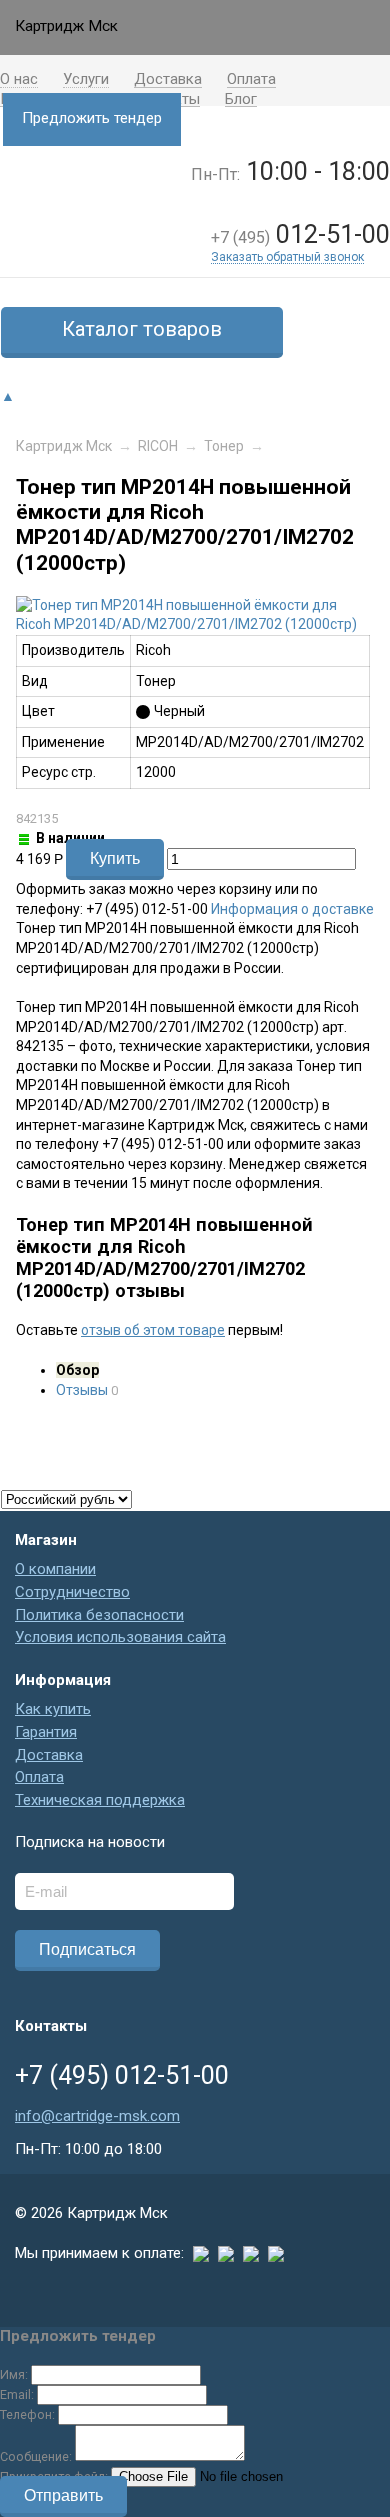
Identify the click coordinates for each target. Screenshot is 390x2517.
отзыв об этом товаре (153, 1330)
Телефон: (27, 2414)
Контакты (51, 2026)
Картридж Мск (64, 446)
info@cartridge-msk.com (97, 2116)
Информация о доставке (292, 909)
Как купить (53, 1709)
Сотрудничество (72, 1592)
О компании (55, 1569)
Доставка (168, 80)
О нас (19, 80)
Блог (241, 100)
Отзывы (82, 1390)
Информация (63, 1680)
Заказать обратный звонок (287, 257)
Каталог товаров (142, 329)
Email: (17, 2394)
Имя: (14, 2374)
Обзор (77, 1370)
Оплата (251, 80)
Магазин (46, 1540)
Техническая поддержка (100, 1800)
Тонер (224, 446)
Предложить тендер (92, 118)
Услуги (86, 80)
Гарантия (46, 1732)
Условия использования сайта (120, 1637)
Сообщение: (36, 2456)
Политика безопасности (99, 1615)
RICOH (158, 446)
